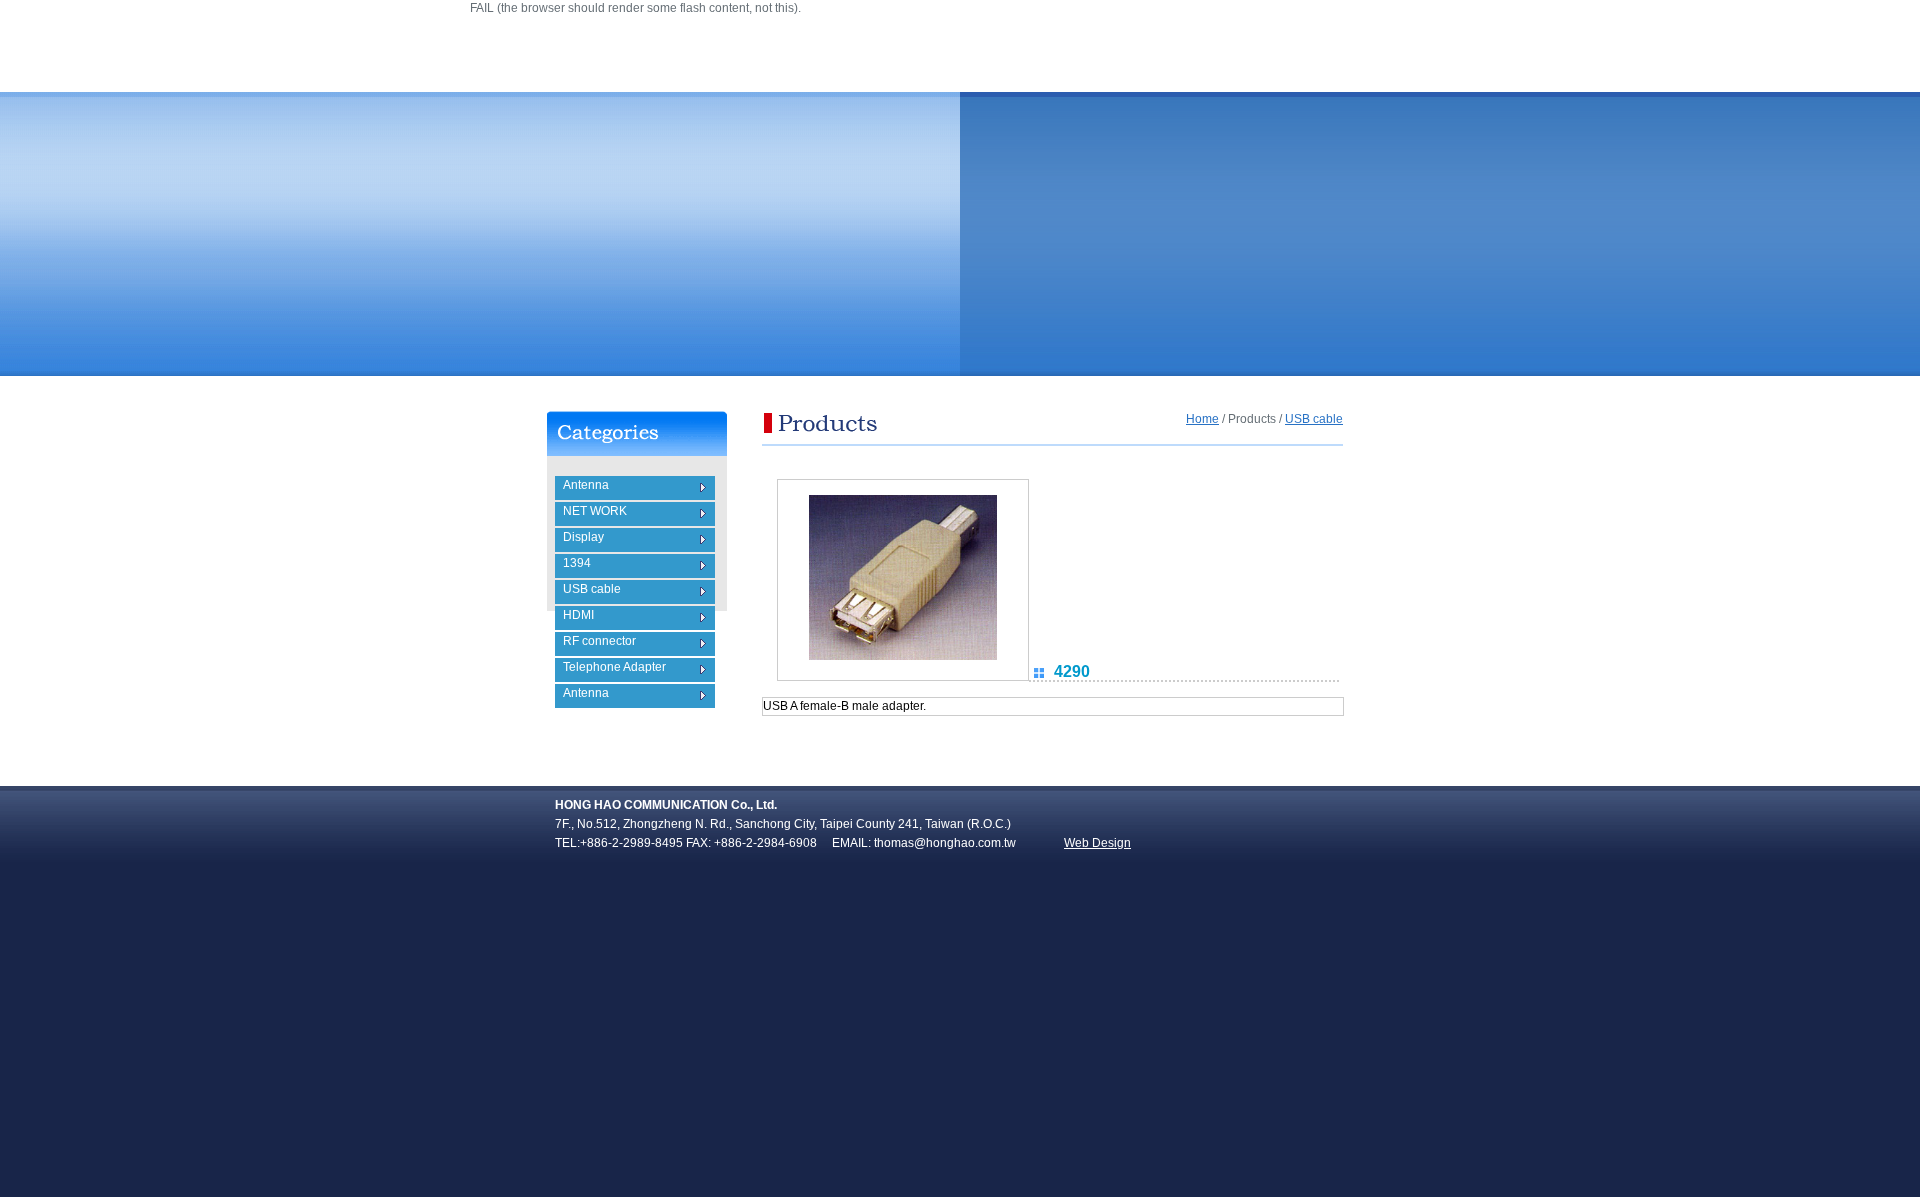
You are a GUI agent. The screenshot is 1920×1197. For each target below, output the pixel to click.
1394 (577, 563)
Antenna (586, 485)
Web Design (1097, 843)
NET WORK (595, 511)
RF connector (599, 641)
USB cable (592, 589)
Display (583, 537)
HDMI (578, 615)
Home (1202, 419)
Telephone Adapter (614, 667)
